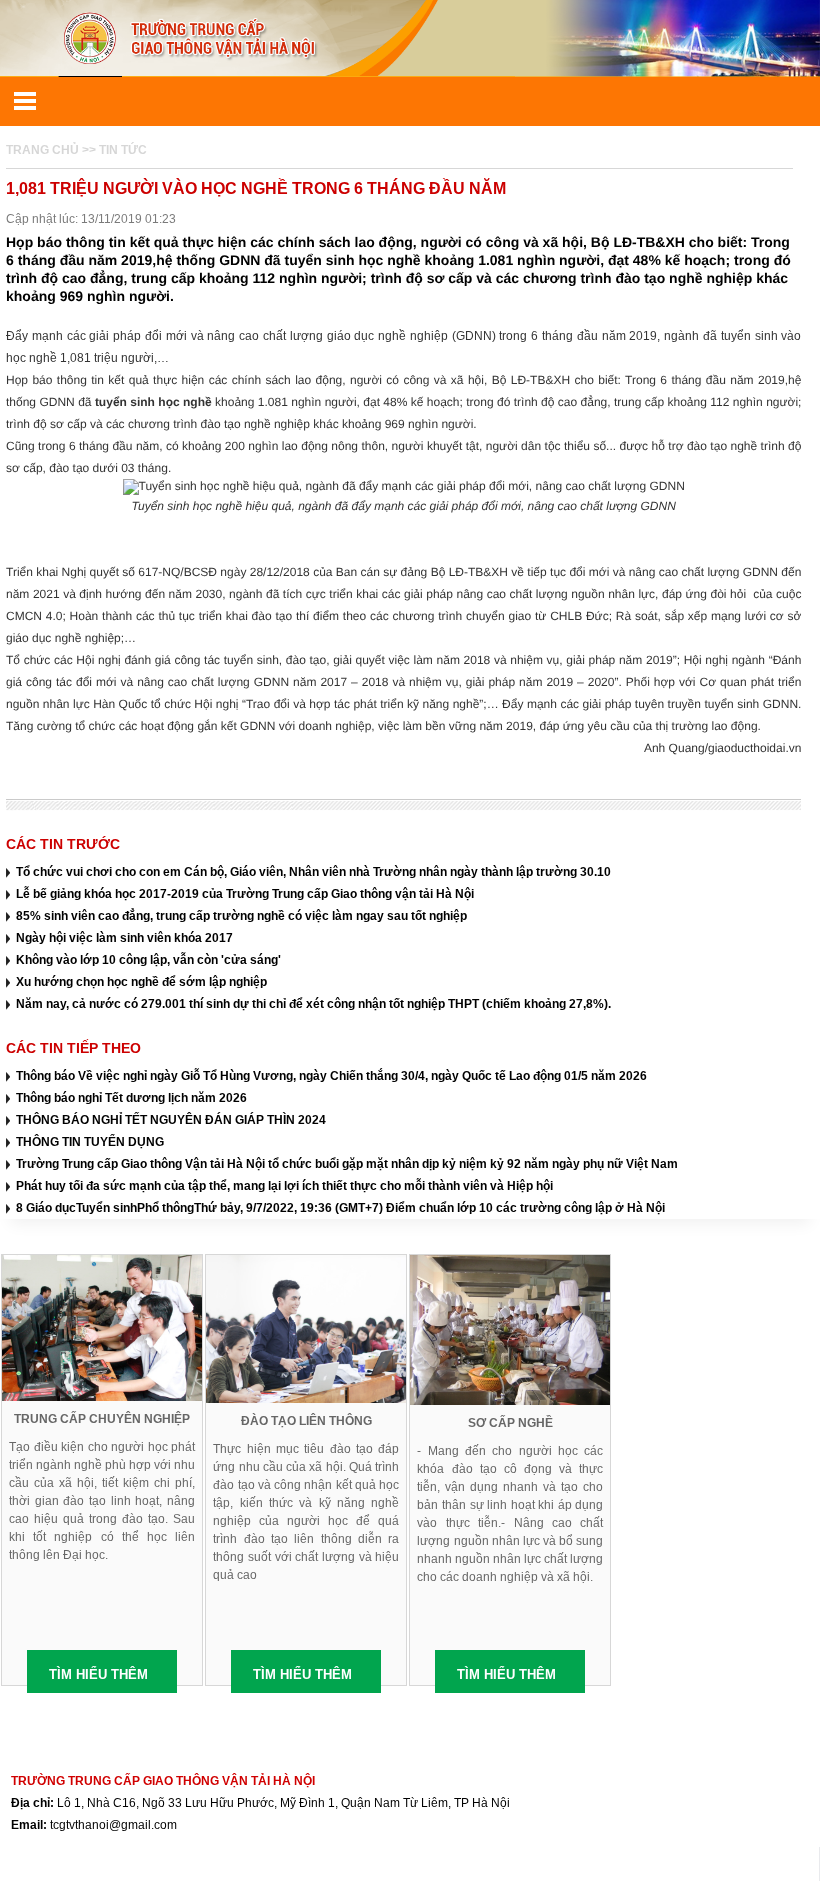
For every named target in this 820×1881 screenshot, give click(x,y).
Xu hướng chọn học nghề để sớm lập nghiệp (141, 982)
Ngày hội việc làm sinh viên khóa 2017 (124, 938)
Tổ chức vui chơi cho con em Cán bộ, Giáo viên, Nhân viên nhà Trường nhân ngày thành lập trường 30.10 (313, 872)
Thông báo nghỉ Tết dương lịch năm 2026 (131, 1098)
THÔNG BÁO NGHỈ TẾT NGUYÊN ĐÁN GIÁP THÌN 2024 (171, 1120)
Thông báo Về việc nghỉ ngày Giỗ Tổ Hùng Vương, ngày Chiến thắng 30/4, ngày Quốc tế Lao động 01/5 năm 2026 (331, 1076)
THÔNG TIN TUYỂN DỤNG (90, 1142)
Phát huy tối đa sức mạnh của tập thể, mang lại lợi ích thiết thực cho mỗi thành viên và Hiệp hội (284, 1186)
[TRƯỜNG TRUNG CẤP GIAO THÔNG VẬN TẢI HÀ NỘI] (410, 38)
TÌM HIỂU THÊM (98, 1674)
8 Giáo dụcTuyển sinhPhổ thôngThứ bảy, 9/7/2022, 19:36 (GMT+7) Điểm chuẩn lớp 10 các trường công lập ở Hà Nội (340, 1208)
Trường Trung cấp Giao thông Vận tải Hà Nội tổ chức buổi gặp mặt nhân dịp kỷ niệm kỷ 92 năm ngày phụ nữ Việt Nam (347, 1164)
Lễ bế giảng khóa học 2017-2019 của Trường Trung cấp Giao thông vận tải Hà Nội (245, 894)
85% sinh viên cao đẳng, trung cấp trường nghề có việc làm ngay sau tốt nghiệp (241, 916)
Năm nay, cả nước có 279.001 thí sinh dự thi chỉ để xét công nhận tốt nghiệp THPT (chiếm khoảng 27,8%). (313, 1004)
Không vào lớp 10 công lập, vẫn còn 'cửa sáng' (148, 960)
